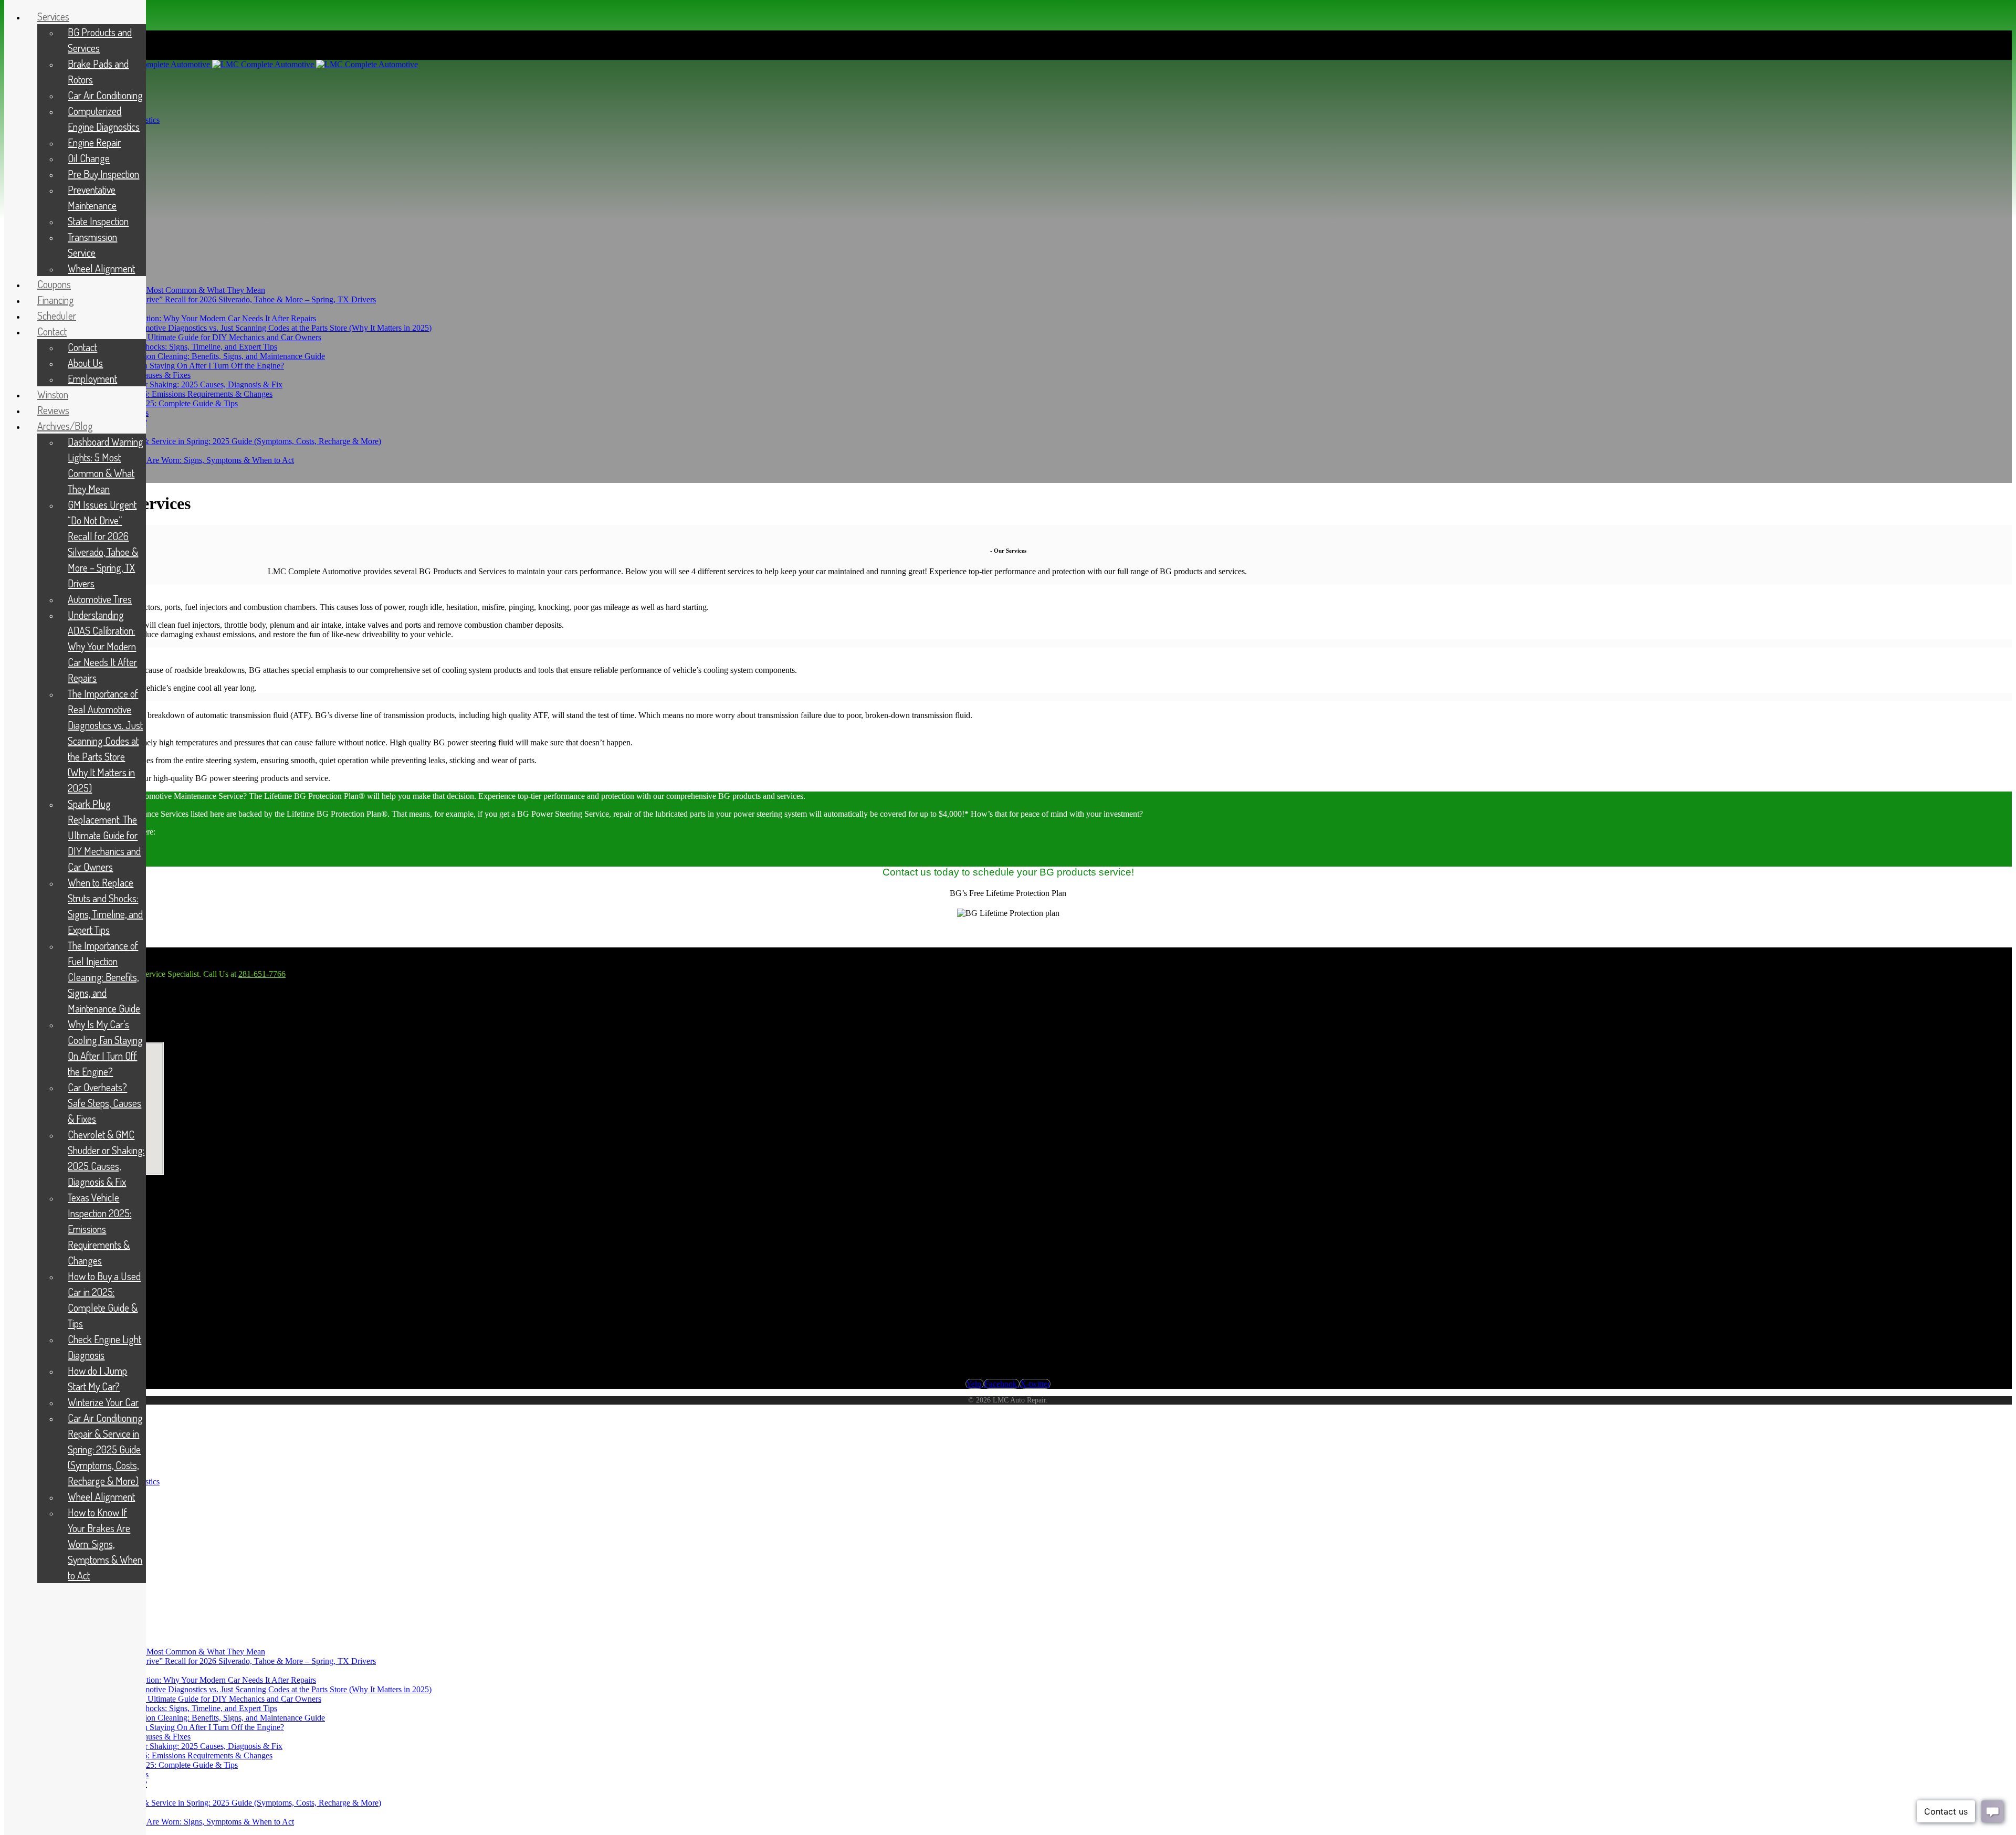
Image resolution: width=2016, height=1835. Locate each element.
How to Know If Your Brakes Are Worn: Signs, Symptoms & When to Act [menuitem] (105, 1544)
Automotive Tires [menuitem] (100, 599)
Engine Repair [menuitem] (94, 142)
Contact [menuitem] (52, 331)
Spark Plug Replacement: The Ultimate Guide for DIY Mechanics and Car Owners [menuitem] (104, 835)
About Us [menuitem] (85, 363)
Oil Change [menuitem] (89, 158)
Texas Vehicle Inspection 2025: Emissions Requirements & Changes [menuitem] (99, 1229)
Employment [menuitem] (92, 378)
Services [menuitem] (53, 16)
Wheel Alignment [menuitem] (101, 268)
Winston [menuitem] (53, 394)
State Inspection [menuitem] (98, 221)
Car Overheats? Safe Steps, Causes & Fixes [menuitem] (104, 1103)
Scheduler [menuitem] (57, 315)
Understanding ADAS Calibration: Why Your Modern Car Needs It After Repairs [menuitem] (102, 646)
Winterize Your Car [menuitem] (103, 1402)
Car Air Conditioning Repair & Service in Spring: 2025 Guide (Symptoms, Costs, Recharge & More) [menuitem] (105, 1449)
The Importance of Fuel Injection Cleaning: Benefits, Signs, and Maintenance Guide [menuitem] (104, 977)
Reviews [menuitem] (53, 410)
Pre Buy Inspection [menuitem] (103, 174)
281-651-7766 (262, 974)
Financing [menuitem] (56, 300)
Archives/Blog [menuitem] (65, 426)
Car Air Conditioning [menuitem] (105, 95)
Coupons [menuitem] (54, 284)
